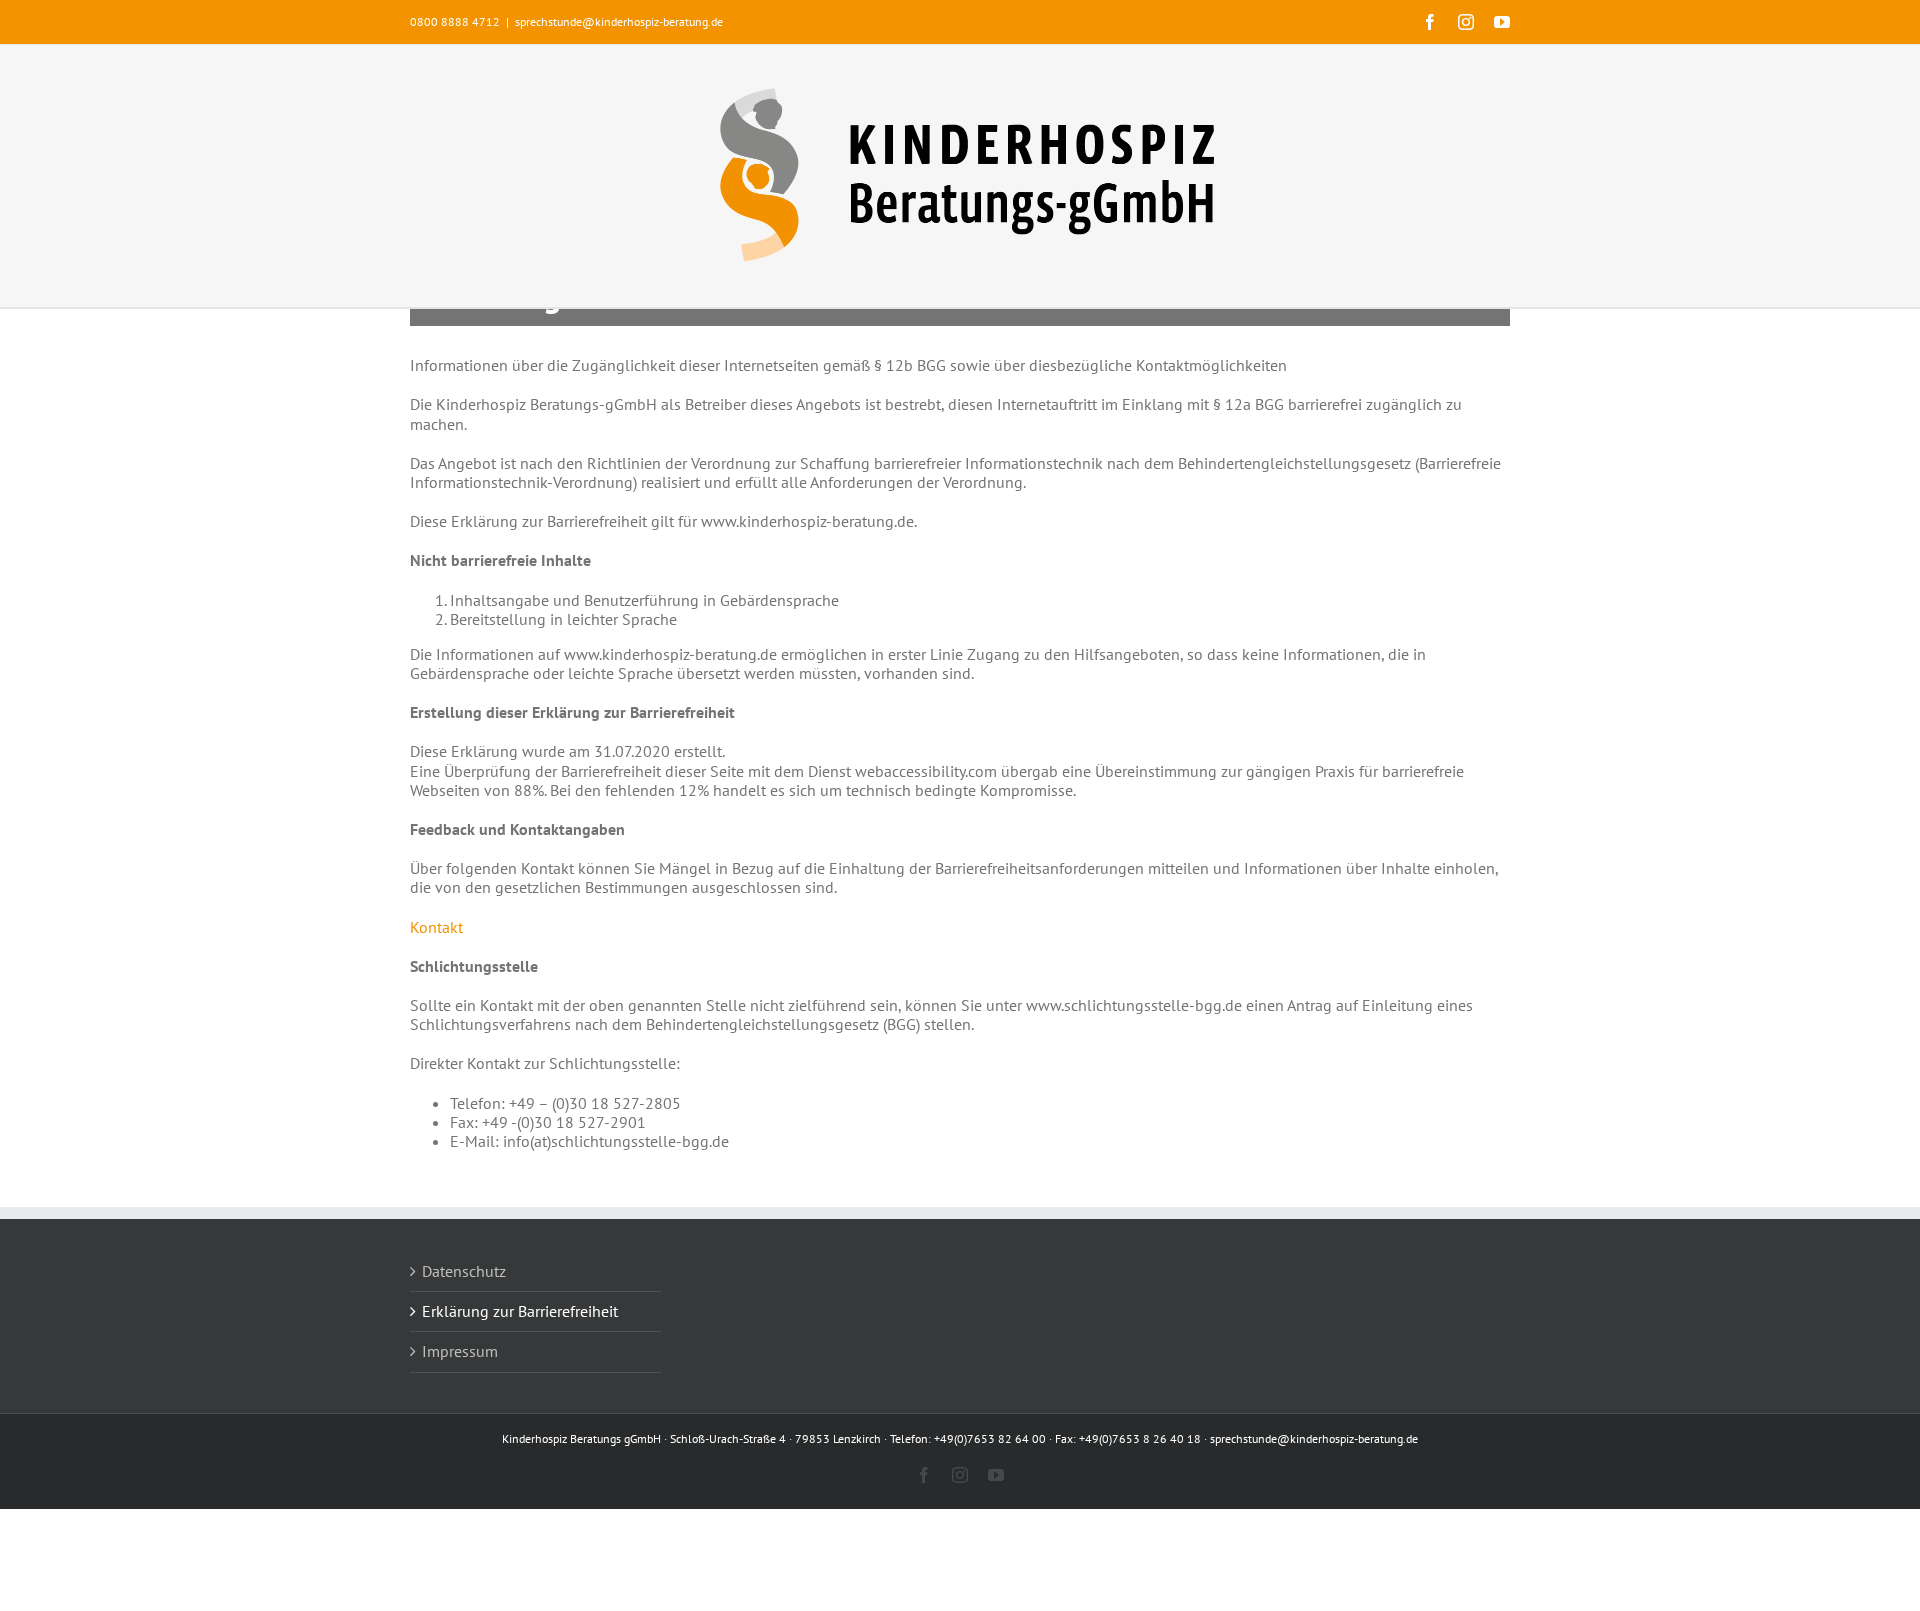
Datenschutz (464, 1271)
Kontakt (436, 927)
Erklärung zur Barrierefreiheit (520, 1311)
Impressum (460, 1351)
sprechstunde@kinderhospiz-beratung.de (619, 21)
